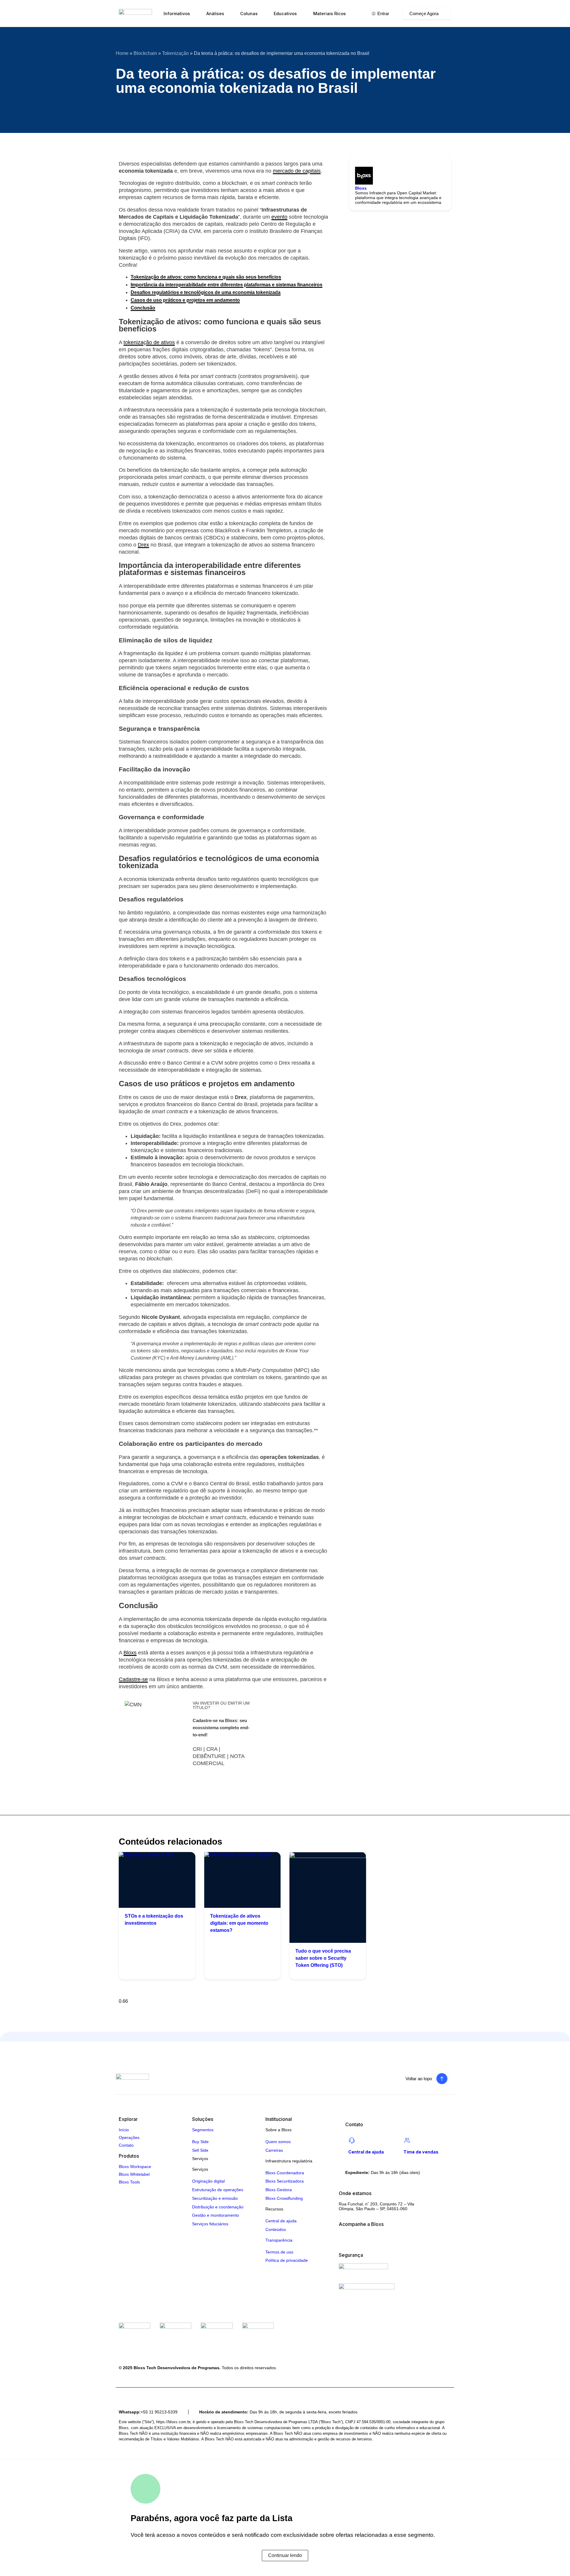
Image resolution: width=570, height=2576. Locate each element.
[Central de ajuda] (352, 2140)
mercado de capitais (297, 171)
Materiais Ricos (330, 14)
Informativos (177, 14)
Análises (215, 14)
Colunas (249, 14)
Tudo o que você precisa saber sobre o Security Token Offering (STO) (323, 1958)
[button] (117, 109)
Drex (143, 545)
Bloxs (130, 1653)
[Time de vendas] (407, 2140)
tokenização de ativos (149, 342)
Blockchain (145, 53)
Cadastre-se (133, 1679)
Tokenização (175, 53)
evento (279, 217)
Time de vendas (421, 2152)
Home (122, 53)
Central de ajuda (366, 2152)
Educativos (285, 14)
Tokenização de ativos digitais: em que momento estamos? (239, 1923)
